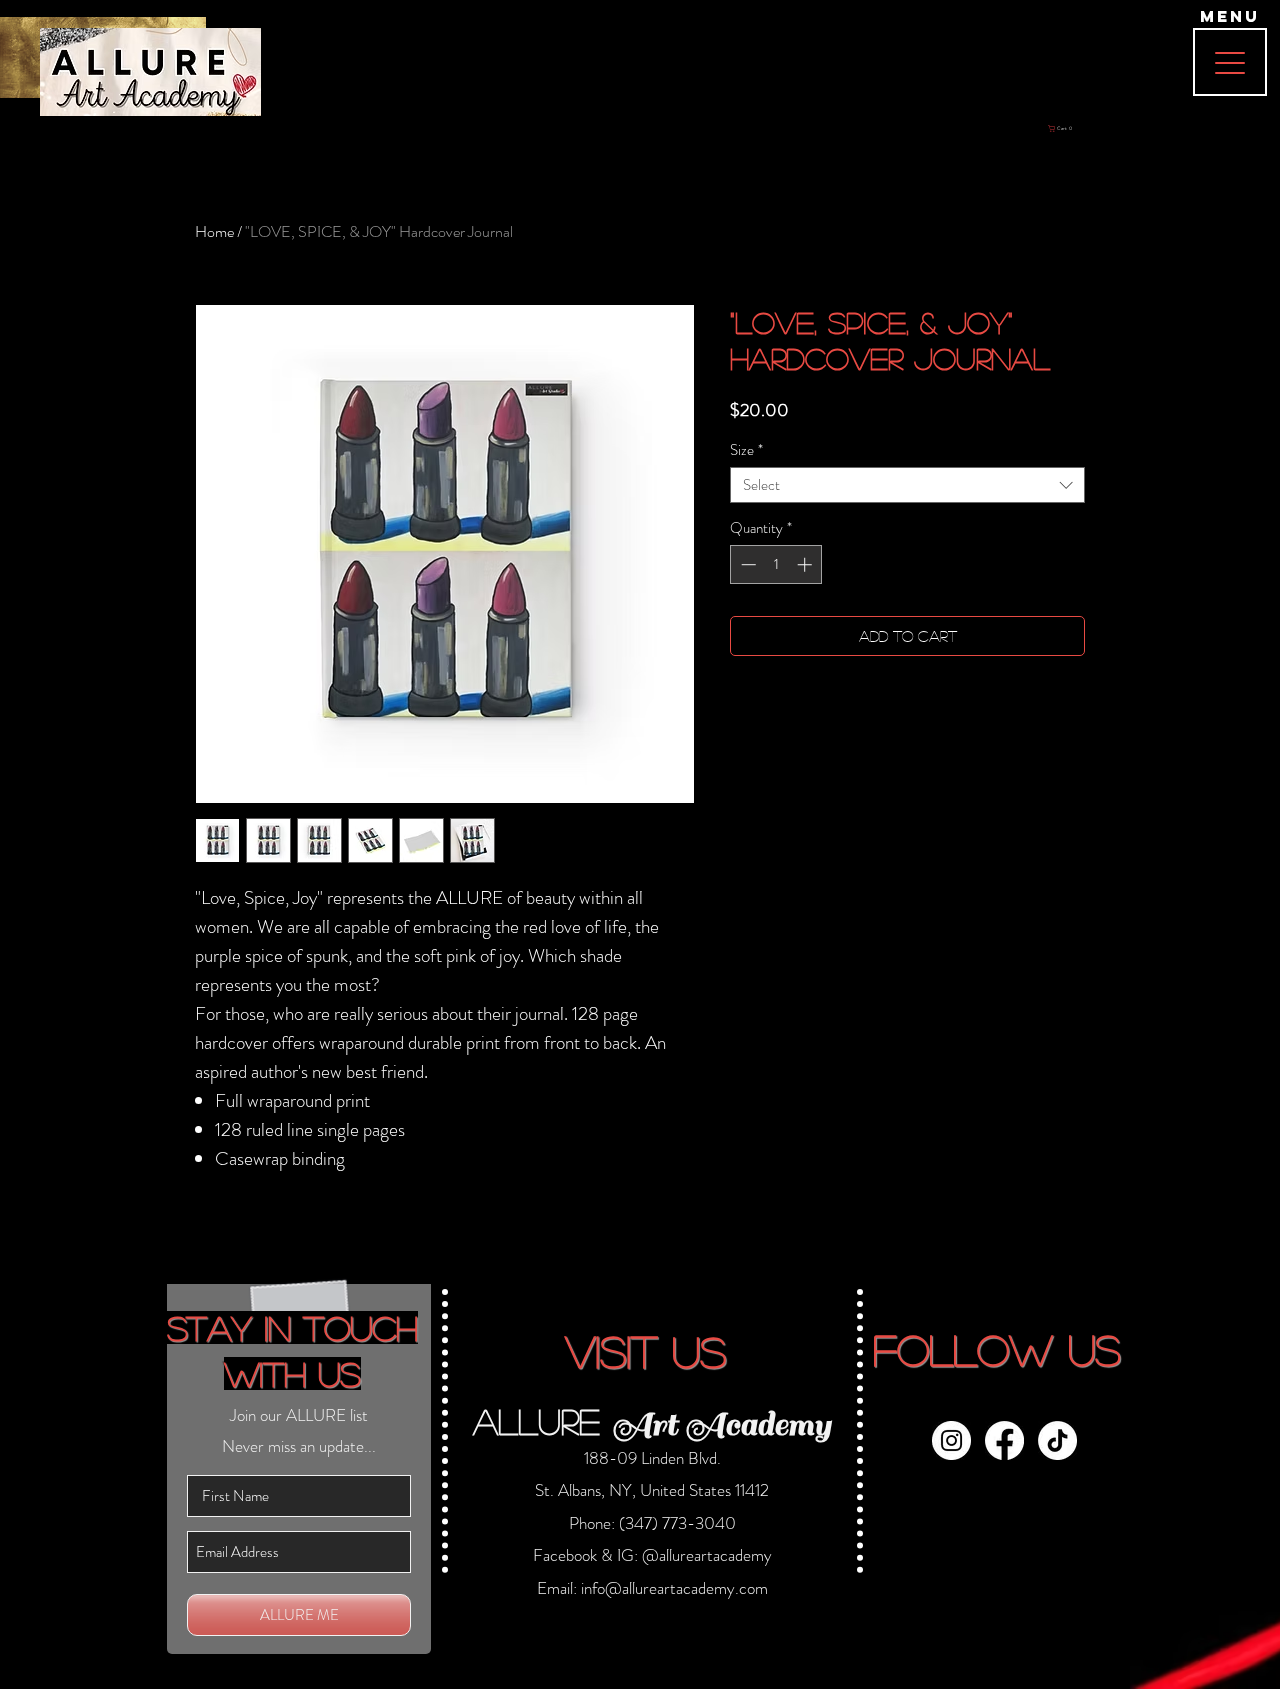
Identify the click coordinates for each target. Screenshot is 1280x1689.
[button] (916, 565)
